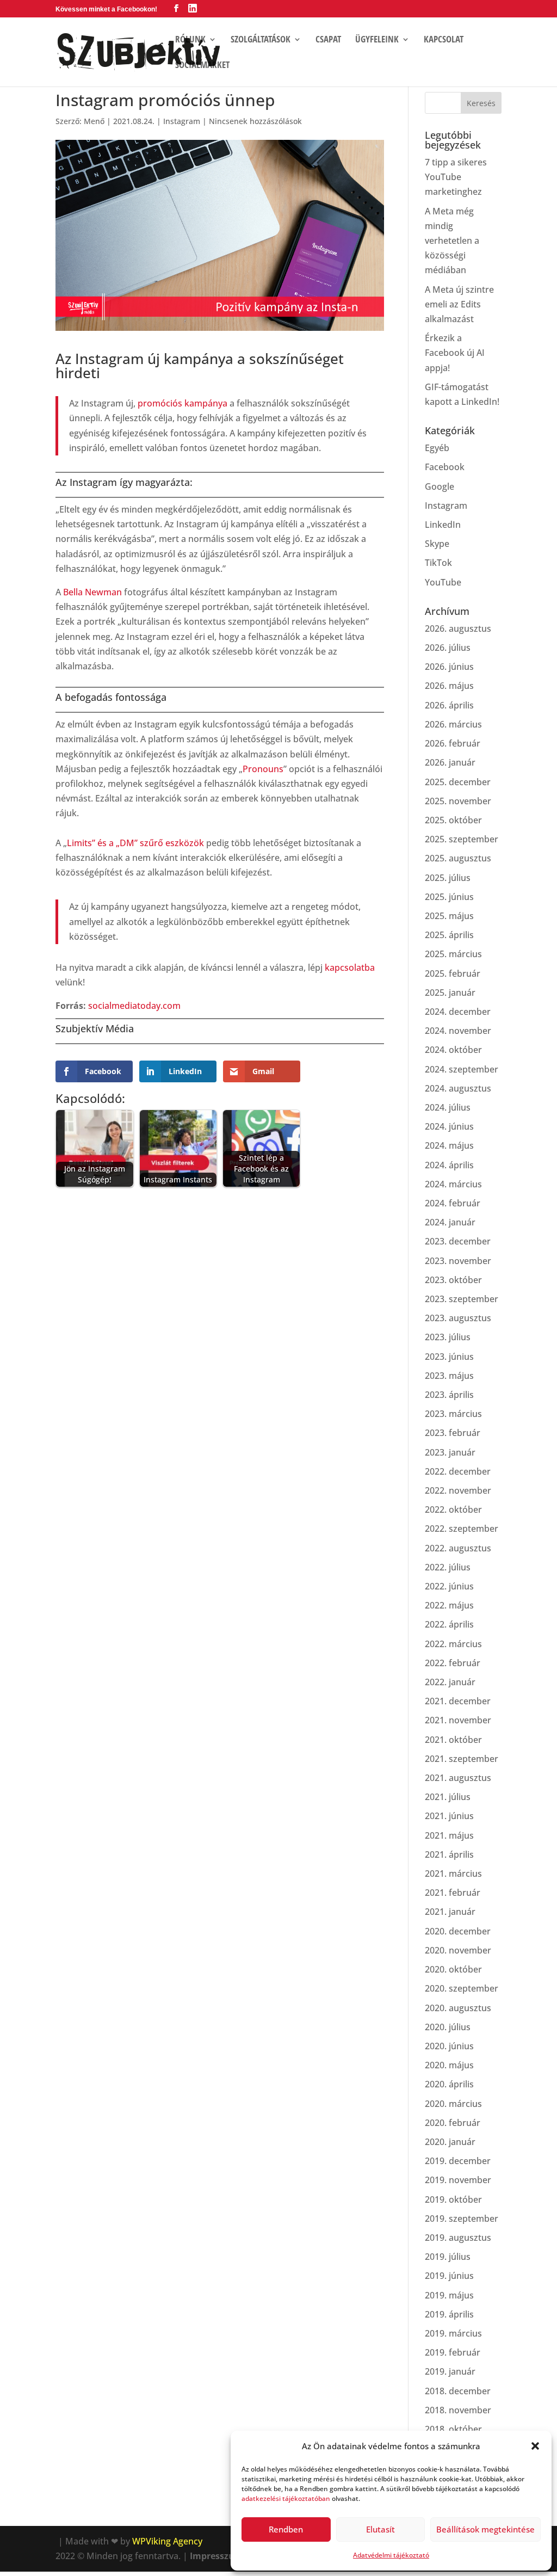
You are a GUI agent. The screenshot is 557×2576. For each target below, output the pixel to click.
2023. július (448, 1337)
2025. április (449, 935)
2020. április (449, 2084)
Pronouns (263, 769)
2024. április (449, 1165)
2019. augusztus (458, 2238)
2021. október (453, 1740)
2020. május (449, 2065)
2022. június (449, 1586)
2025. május (449, 916)
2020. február (453, 2123)
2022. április (449, 1624)
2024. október (453, 1050)
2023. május (449, 1376)
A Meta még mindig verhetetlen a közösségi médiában (452, 241)
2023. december (458, 1241)
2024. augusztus (458, 1088)
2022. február (453, 1663)
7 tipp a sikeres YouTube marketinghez (456, 177)
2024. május (449, 1145)
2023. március (453, 1414)
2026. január (450, 762)
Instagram (182, 121)
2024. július (448, 1107)
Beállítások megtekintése (485, 2529)
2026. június (449, 667)
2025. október (453, 820)
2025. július (448, 878)
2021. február (453, 1893)
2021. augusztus (458, 1778)
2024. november (458, 1031)
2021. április (449, 1854)
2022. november (458, 1490)
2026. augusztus (458, 628)
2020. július (448, 2027)
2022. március (453, 1644)
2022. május (449, 1605)
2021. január (450, 1912)
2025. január (450, 993)
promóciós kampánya (182, 403)
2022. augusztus (458, 1548)
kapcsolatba (350, 967)
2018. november (458, 2410)
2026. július (448, 648)
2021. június (449, 1816)
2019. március (453, 2333)
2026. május (449, 686)
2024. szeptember (462, 1069)
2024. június (449, 1126)
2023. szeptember (462, 1299)
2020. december (458, 1931)
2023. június (449, 1357)
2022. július (448, 1567)
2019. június (449, 2276)
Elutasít (380, 2529)
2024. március (453, 1184)
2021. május (449, 1835)
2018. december (458, 2391)
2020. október (453, 1969)
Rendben (286, 2529)
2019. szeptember (462, 2218)
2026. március (453, 724)
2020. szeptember (462, 1988)
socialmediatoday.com (134, 1006)
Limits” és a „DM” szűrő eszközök (135, 843)
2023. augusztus (458, 1318)
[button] (535, 2446)
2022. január (450, 1682)
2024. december (458, 1012)
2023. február (453, 1433)
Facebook (445, 467)
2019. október (453, 2199)
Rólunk (190, 40)
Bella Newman (92, 592)
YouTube (443, 582)
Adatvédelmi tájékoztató (391, 2555)
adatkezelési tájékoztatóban (286, 2498)
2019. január (450, 2371)
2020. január (450, 2142)
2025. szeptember (462, 839)
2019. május (449, 2295)
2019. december (458, 2161)
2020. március (453, 2104)
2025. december (458, 782)
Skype (437, 544)
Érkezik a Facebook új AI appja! (455, 353)
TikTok (438, 563)
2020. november (458, 1950)
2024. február (453, 1203)
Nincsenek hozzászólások (255, 121)
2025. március (453, 954)
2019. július (448, 2257)
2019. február (453, 2352)
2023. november (458, 1261)
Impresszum (216, 2556)
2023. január (450, 1452)
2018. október (453, 2429)
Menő (94, 121)
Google (440, 486)
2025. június (449, 897)
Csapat (328, 40)
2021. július (448, 1797)
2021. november (458, 1720)
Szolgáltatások (261, 40)
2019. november (458, 2180)
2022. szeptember (462, 1529)
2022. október (453, 1509)
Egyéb (437, 448)
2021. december (458, 1701)
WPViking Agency (167, 2541)
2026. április (449, 705)
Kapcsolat (444, 40)
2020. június (449, 2046)
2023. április (449, 1395)
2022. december (458, 1471)
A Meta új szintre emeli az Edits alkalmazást (459, 304)
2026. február (453, 743)
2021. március (453, 1874)
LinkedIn (443, 525)
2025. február (453, 973)
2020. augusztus (458, 2008)
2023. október (453, 1280)
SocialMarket (202, 66)
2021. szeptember (462, 1759)
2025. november (458, 801)
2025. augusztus (458, 858)
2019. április (449, 2314)
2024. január (450, 1222)
